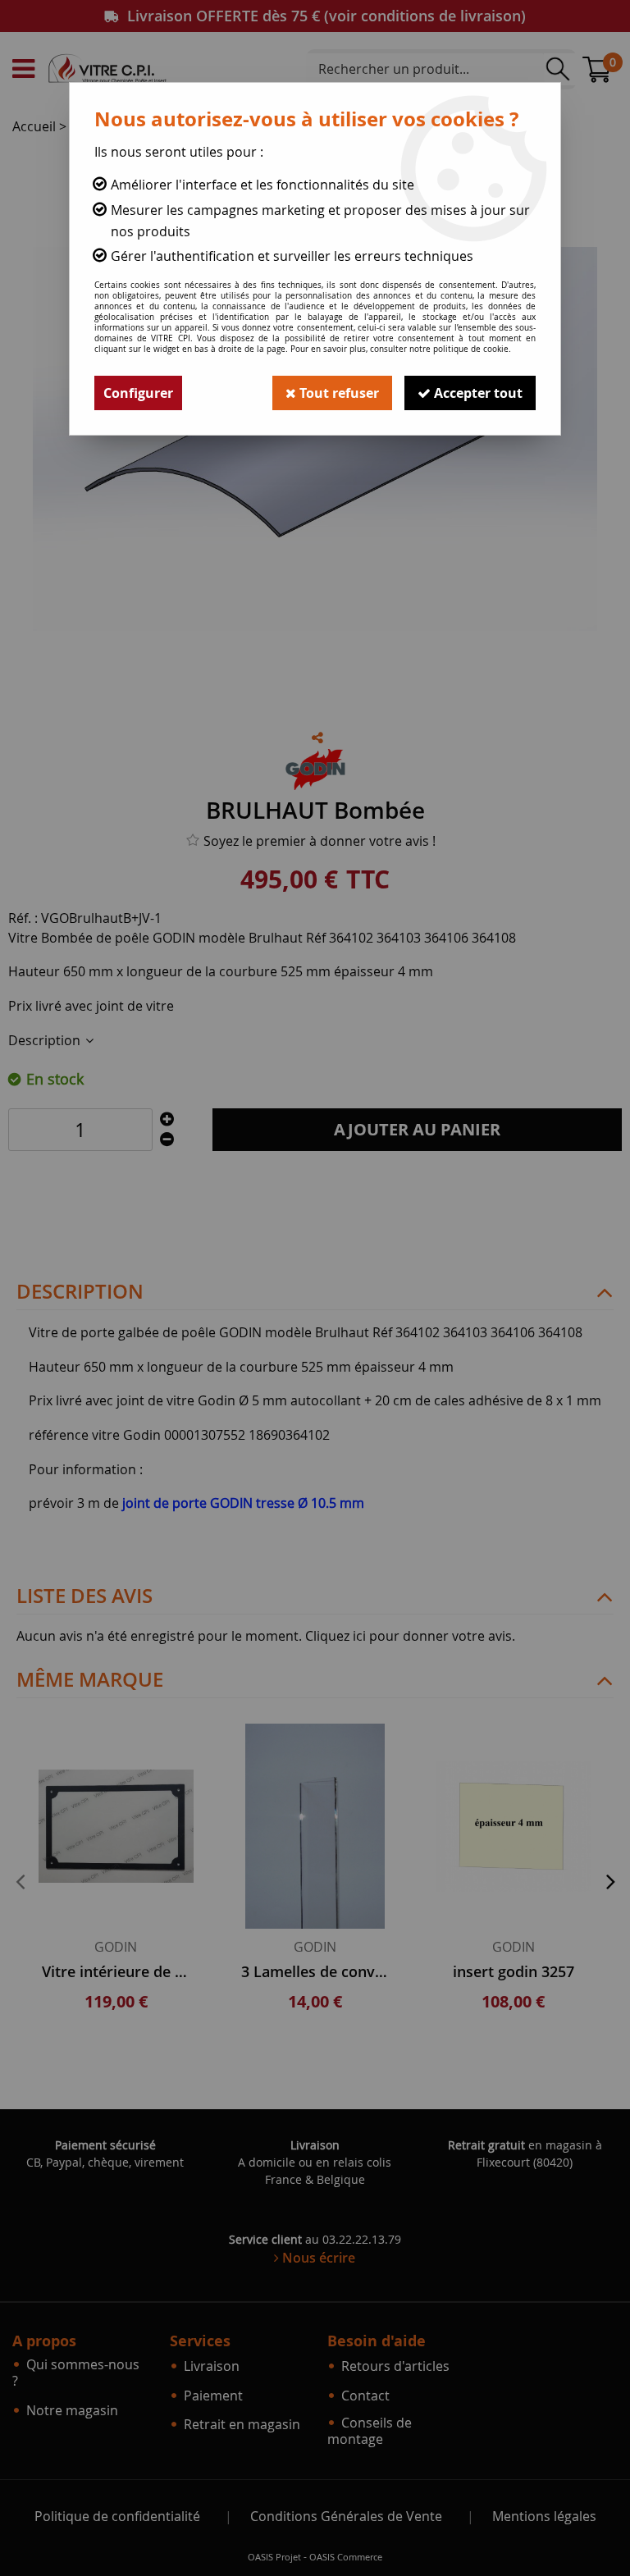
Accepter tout (477, 393)
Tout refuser (338, 393)
